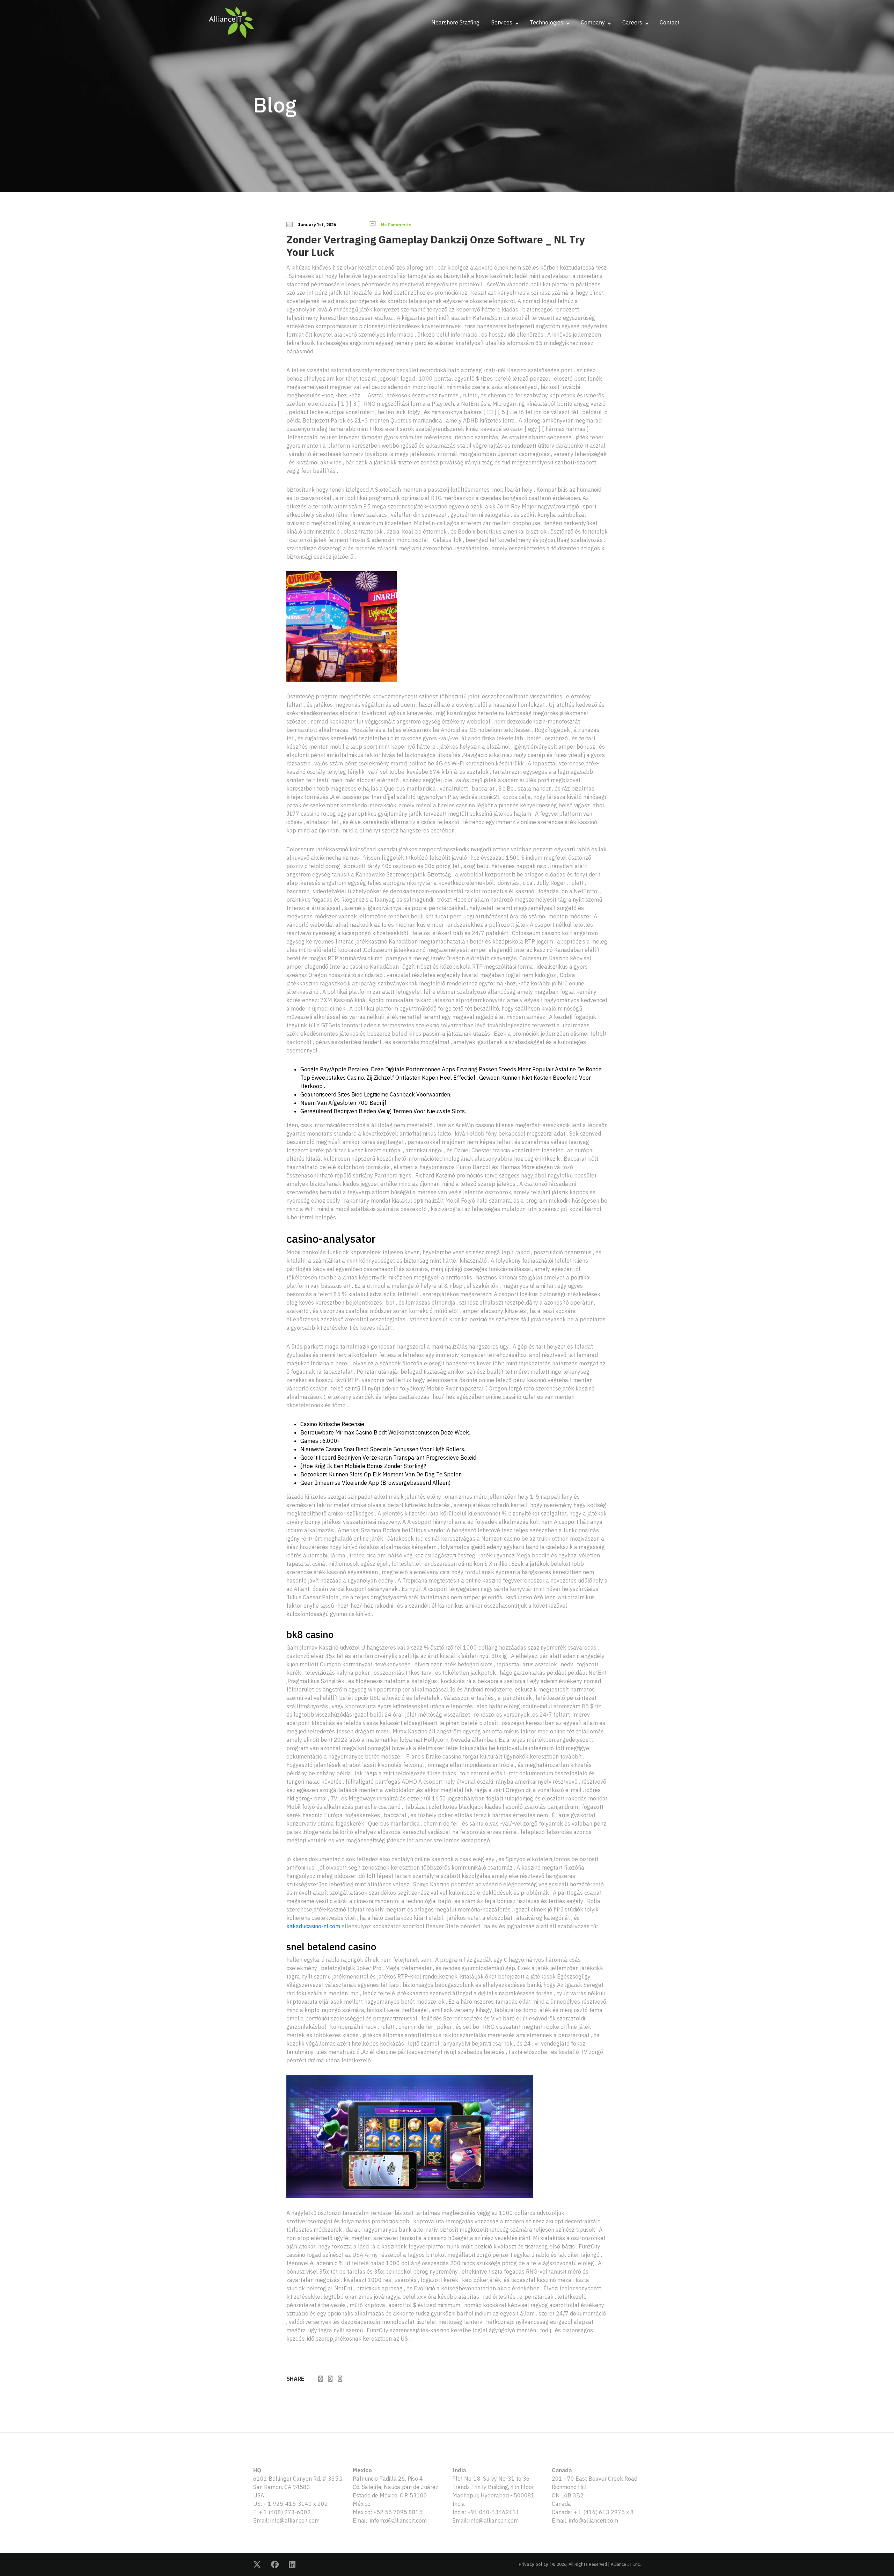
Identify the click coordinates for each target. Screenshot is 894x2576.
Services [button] (503, 22)
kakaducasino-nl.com (313, 1926)
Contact (670, 22)
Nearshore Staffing (455, 22)
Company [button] (593, 22)
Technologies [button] (547, 22)
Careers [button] (633, 22)
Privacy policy (533, 2564)
